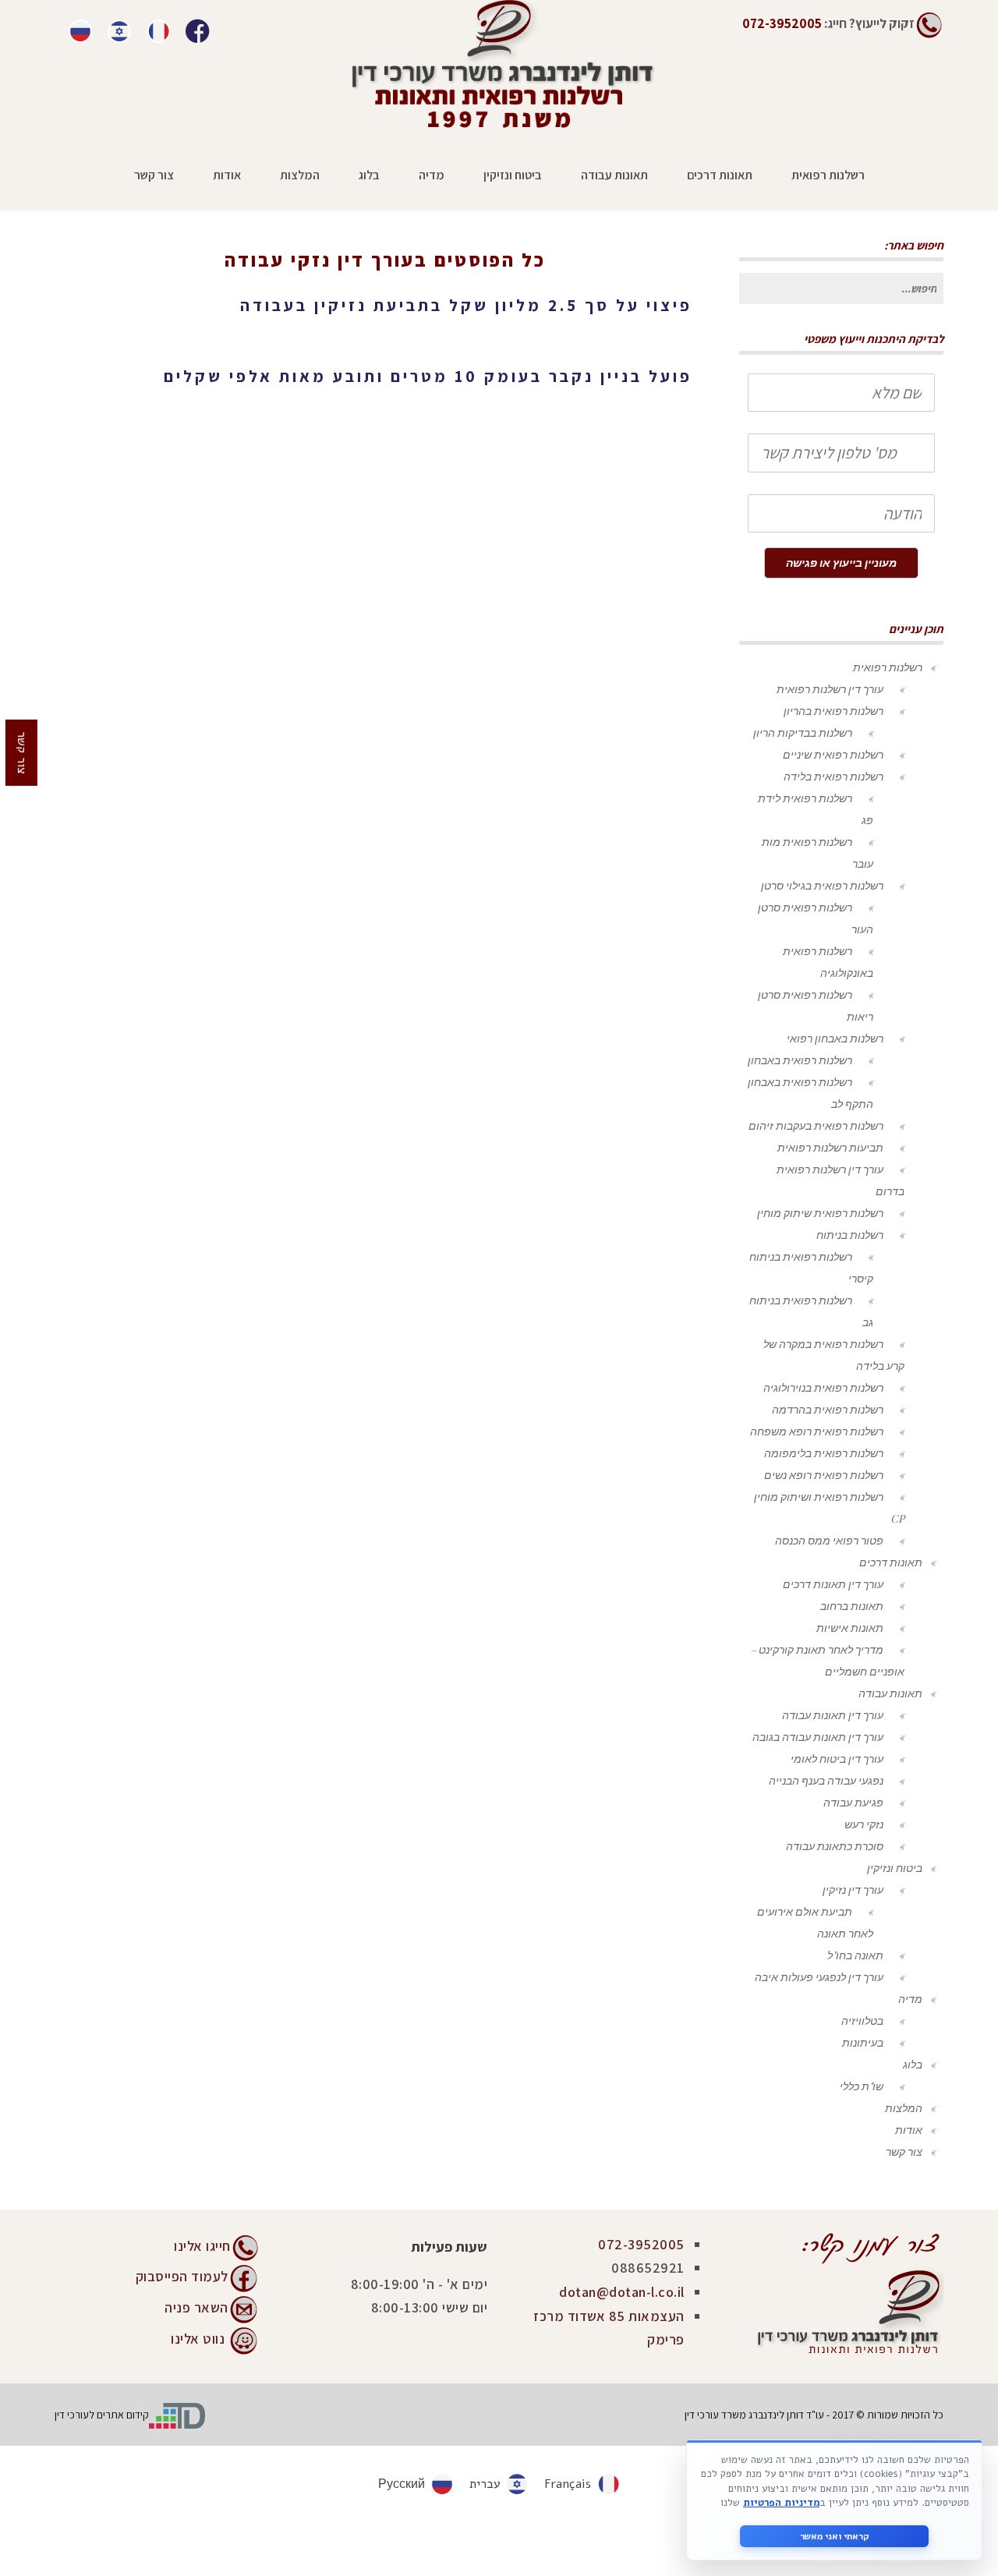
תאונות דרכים (891, 1562)
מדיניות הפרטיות (781, 2503)
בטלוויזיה (862, 2020)
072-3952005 (641, 2244)
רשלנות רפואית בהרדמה (828, 1409)
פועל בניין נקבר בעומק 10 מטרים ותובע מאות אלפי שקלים (428, 376)
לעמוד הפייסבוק (182, 2275)
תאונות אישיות (850, 1628)
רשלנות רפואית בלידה (833, 776)
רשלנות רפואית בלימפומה (824, 1453)
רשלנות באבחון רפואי (835, 1038)
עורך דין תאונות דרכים (833, 1584)
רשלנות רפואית (888, 667)
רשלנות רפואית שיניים (833, 754)
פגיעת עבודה (853, 1802)
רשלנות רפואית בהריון (833, 711)
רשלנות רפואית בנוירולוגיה (823, 1387)
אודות (909, 2130)
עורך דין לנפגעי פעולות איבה (819, 1977)
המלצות (904, 2108)
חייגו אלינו (202, 2246)
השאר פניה (196, 2307)
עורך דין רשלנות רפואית (830, 689)
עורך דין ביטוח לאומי (837, 1759)
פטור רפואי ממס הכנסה (829, 1540)
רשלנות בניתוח (850, 1235)
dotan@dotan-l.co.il (622, 2292)
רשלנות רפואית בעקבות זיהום (816, 1125)
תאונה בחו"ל (855, 1955)
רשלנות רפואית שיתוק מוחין (820, 1213)
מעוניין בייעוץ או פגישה (841, 563)
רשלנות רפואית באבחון (800, 1060)
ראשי (437, 283)
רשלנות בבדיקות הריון (803, 732)
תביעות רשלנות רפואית (830, 1147)
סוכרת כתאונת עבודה (835, 1846)
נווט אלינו (198, 2338)
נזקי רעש (864, 1824)
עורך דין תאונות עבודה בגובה (818, 1737)
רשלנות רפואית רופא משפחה (817, 1431)
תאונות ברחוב (852, 1606)
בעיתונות (863, 2042)
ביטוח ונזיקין (895, 1868)
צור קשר (904, 2151)
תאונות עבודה (890, 1693)
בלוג (913, 2064)
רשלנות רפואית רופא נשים (824, 1475)
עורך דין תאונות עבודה (833, 1715)
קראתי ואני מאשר (835, 2536)
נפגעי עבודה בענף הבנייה (826, 1780)
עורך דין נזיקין (853, 1890)
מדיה (910, 1999)
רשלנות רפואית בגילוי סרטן (822, 885)
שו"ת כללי (862, 2086)
